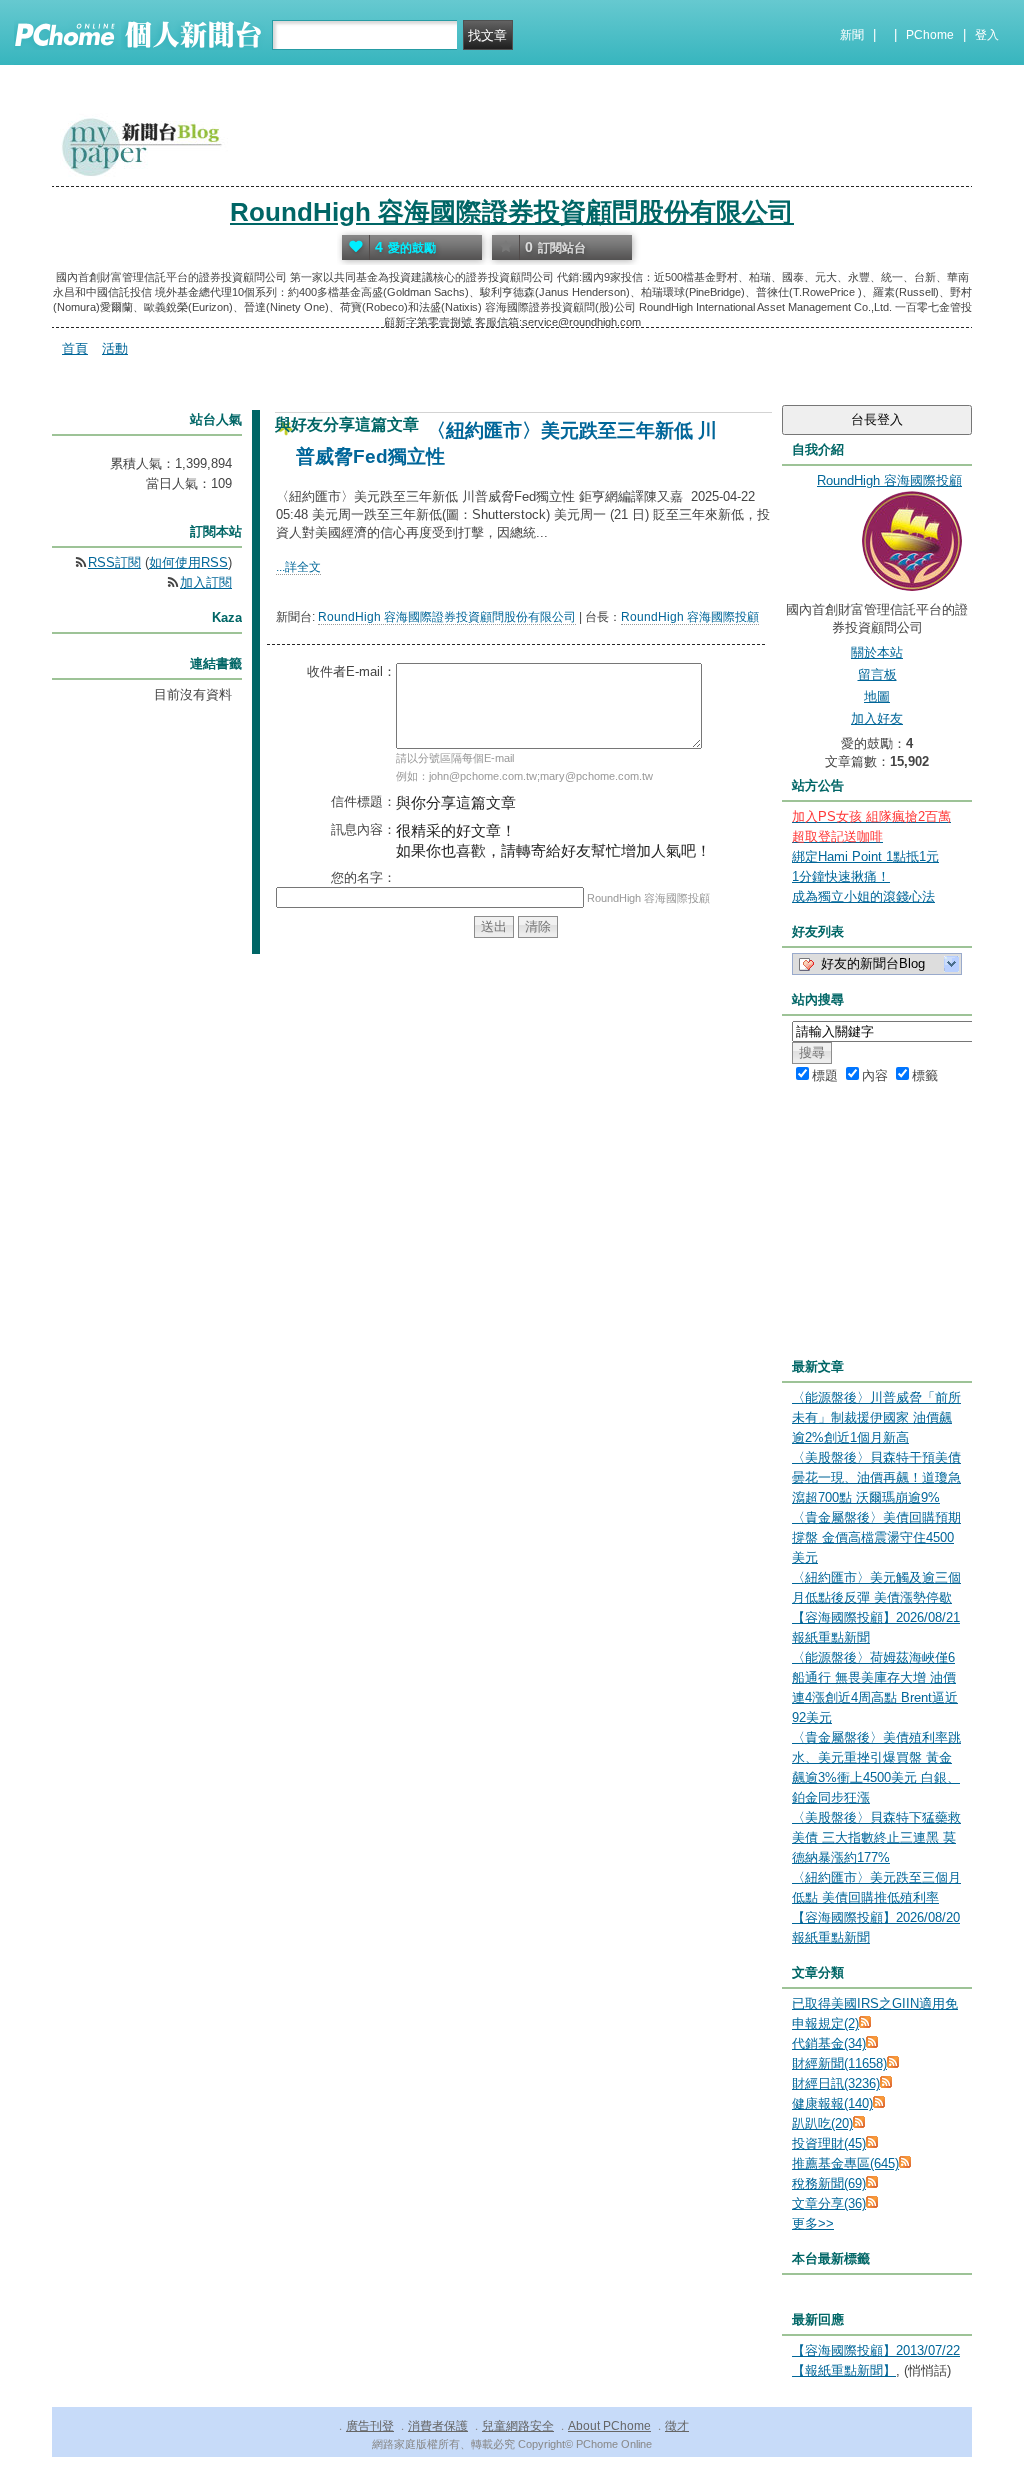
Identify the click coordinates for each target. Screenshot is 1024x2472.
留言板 (877, 674)
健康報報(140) (832, 2103)
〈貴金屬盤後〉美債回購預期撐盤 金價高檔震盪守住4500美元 (876, 1537)
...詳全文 (298, 567)
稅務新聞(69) (829, 2183)
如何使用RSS (188, 562)
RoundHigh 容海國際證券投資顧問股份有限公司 (512, 212)
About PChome (609, 2426)
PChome (930, 35)
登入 (987, 35)
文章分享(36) (829, 2203)
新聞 (852, 35)
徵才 (677, 2426)
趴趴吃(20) (822, 2123)
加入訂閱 (206, 582)
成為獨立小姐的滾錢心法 (863, 896)
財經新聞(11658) (839, 2063)
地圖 (877, 696)
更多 (813, 2223)
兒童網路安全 (518, 2426)
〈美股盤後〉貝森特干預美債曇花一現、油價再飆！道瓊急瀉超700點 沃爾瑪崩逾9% (876, 1477)
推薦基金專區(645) (845, 2163)
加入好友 (877, 718)
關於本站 (877, 652)
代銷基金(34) (829, 2043)
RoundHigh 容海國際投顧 (690, 617)
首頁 (75, 348)
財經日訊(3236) (836, 2083)
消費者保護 (438, 2426)
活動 (115, 348)
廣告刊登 (370, 2426)
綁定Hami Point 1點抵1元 (865, 856)
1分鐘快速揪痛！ (841, 876)
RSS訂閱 (114, 562)
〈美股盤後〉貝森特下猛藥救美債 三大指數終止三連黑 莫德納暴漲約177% (876, 1837)
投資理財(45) (829, 2143)
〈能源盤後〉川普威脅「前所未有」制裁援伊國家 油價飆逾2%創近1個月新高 (876, 1417)
